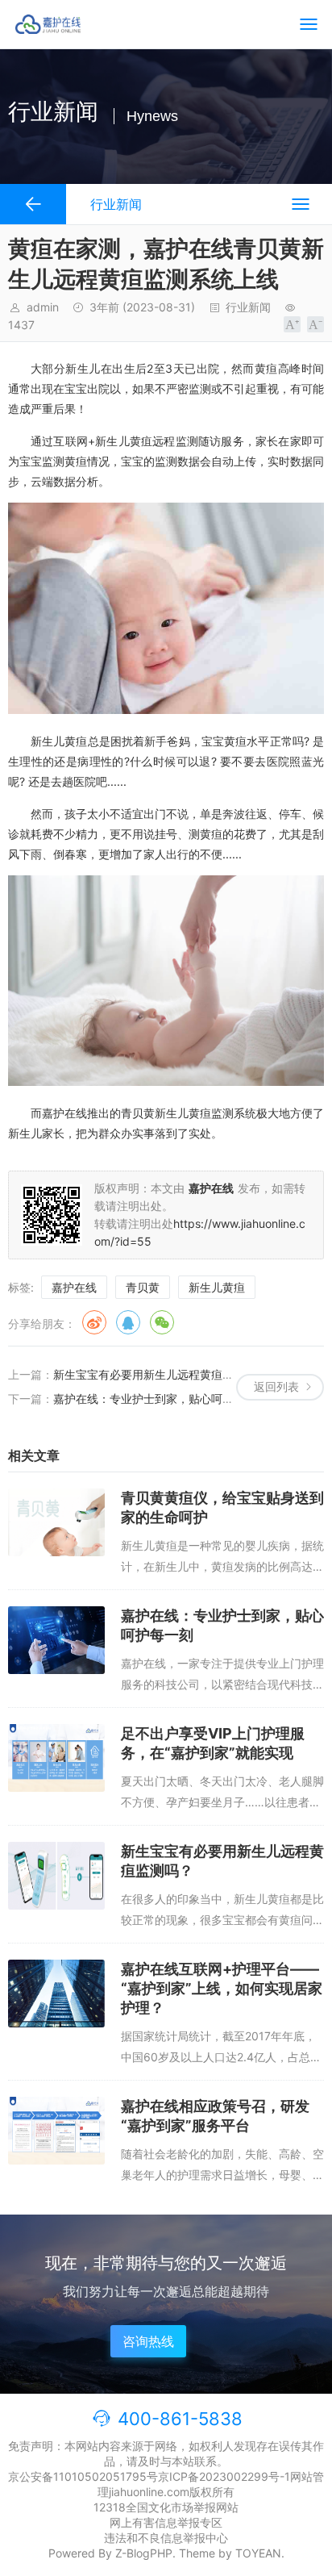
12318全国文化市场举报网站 (166, 2507)
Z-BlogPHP (144, 2553)
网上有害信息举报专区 (166, 2522)
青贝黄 (143, 1287)
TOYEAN (258, 2553)
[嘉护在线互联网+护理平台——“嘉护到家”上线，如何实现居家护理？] (56, 1994)
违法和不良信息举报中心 (166, 2538)
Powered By (82, 2553)
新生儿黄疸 (217, 1287)
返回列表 (276, 1386)
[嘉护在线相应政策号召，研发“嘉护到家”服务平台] (56, 2131)
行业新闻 (248, 307)
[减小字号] (315, 324)
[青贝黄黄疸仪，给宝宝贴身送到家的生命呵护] (56, 1522)
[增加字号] (292, 324)
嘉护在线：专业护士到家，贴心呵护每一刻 (160, 1399)
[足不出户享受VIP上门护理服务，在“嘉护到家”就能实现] (56, 1758)
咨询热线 (148, 2341)
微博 (94, 1322)
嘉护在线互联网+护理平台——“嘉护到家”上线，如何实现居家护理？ (222, 1988)
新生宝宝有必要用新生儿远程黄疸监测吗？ (160, 1374)
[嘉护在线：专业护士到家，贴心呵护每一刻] (56, 1640)
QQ (128, 1322)
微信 (162, 1322)
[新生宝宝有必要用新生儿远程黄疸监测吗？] (56, 1876)
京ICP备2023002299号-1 (224, 2476)
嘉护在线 (74, 1287)
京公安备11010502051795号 (83, 2476)
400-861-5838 (180, 2419)
